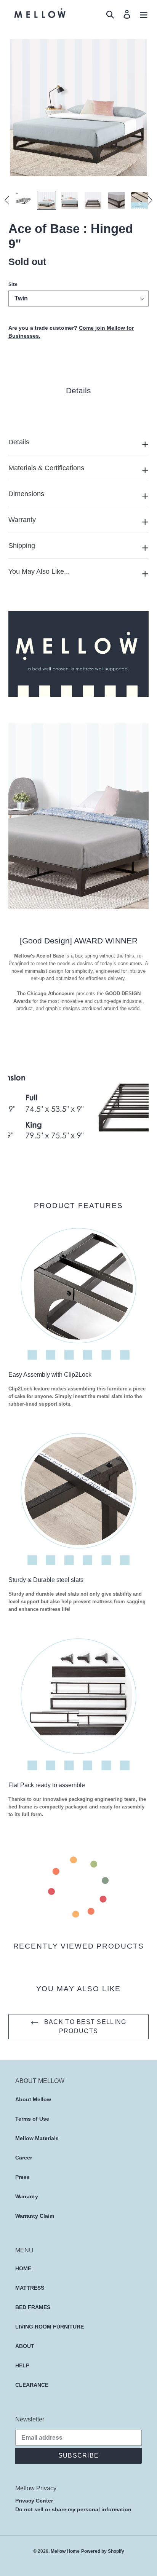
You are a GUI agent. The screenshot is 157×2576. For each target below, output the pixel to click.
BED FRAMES (33, 2307)
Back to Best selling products (84, 2026)
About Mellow (33, 2099)
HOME (23, 2268)
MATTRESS (30, 2288)
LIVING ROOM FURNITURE (50, 2327)
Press (22, 2177)
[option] (21, 200)
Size (13, 284)
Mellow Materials (37, 2138)
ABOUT (25, 2346)
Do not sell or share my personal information (73, 2509)
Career (24, 2158)
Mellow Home (65, 2551)
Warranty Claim (35, 2216)
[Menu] (144, 14)
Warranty (27, 2196)
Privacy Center (34, 2501)
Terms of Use (32, 2119)
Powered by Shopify (103, 2551)
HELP (22, 2365)
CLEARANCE (32, 2385)
